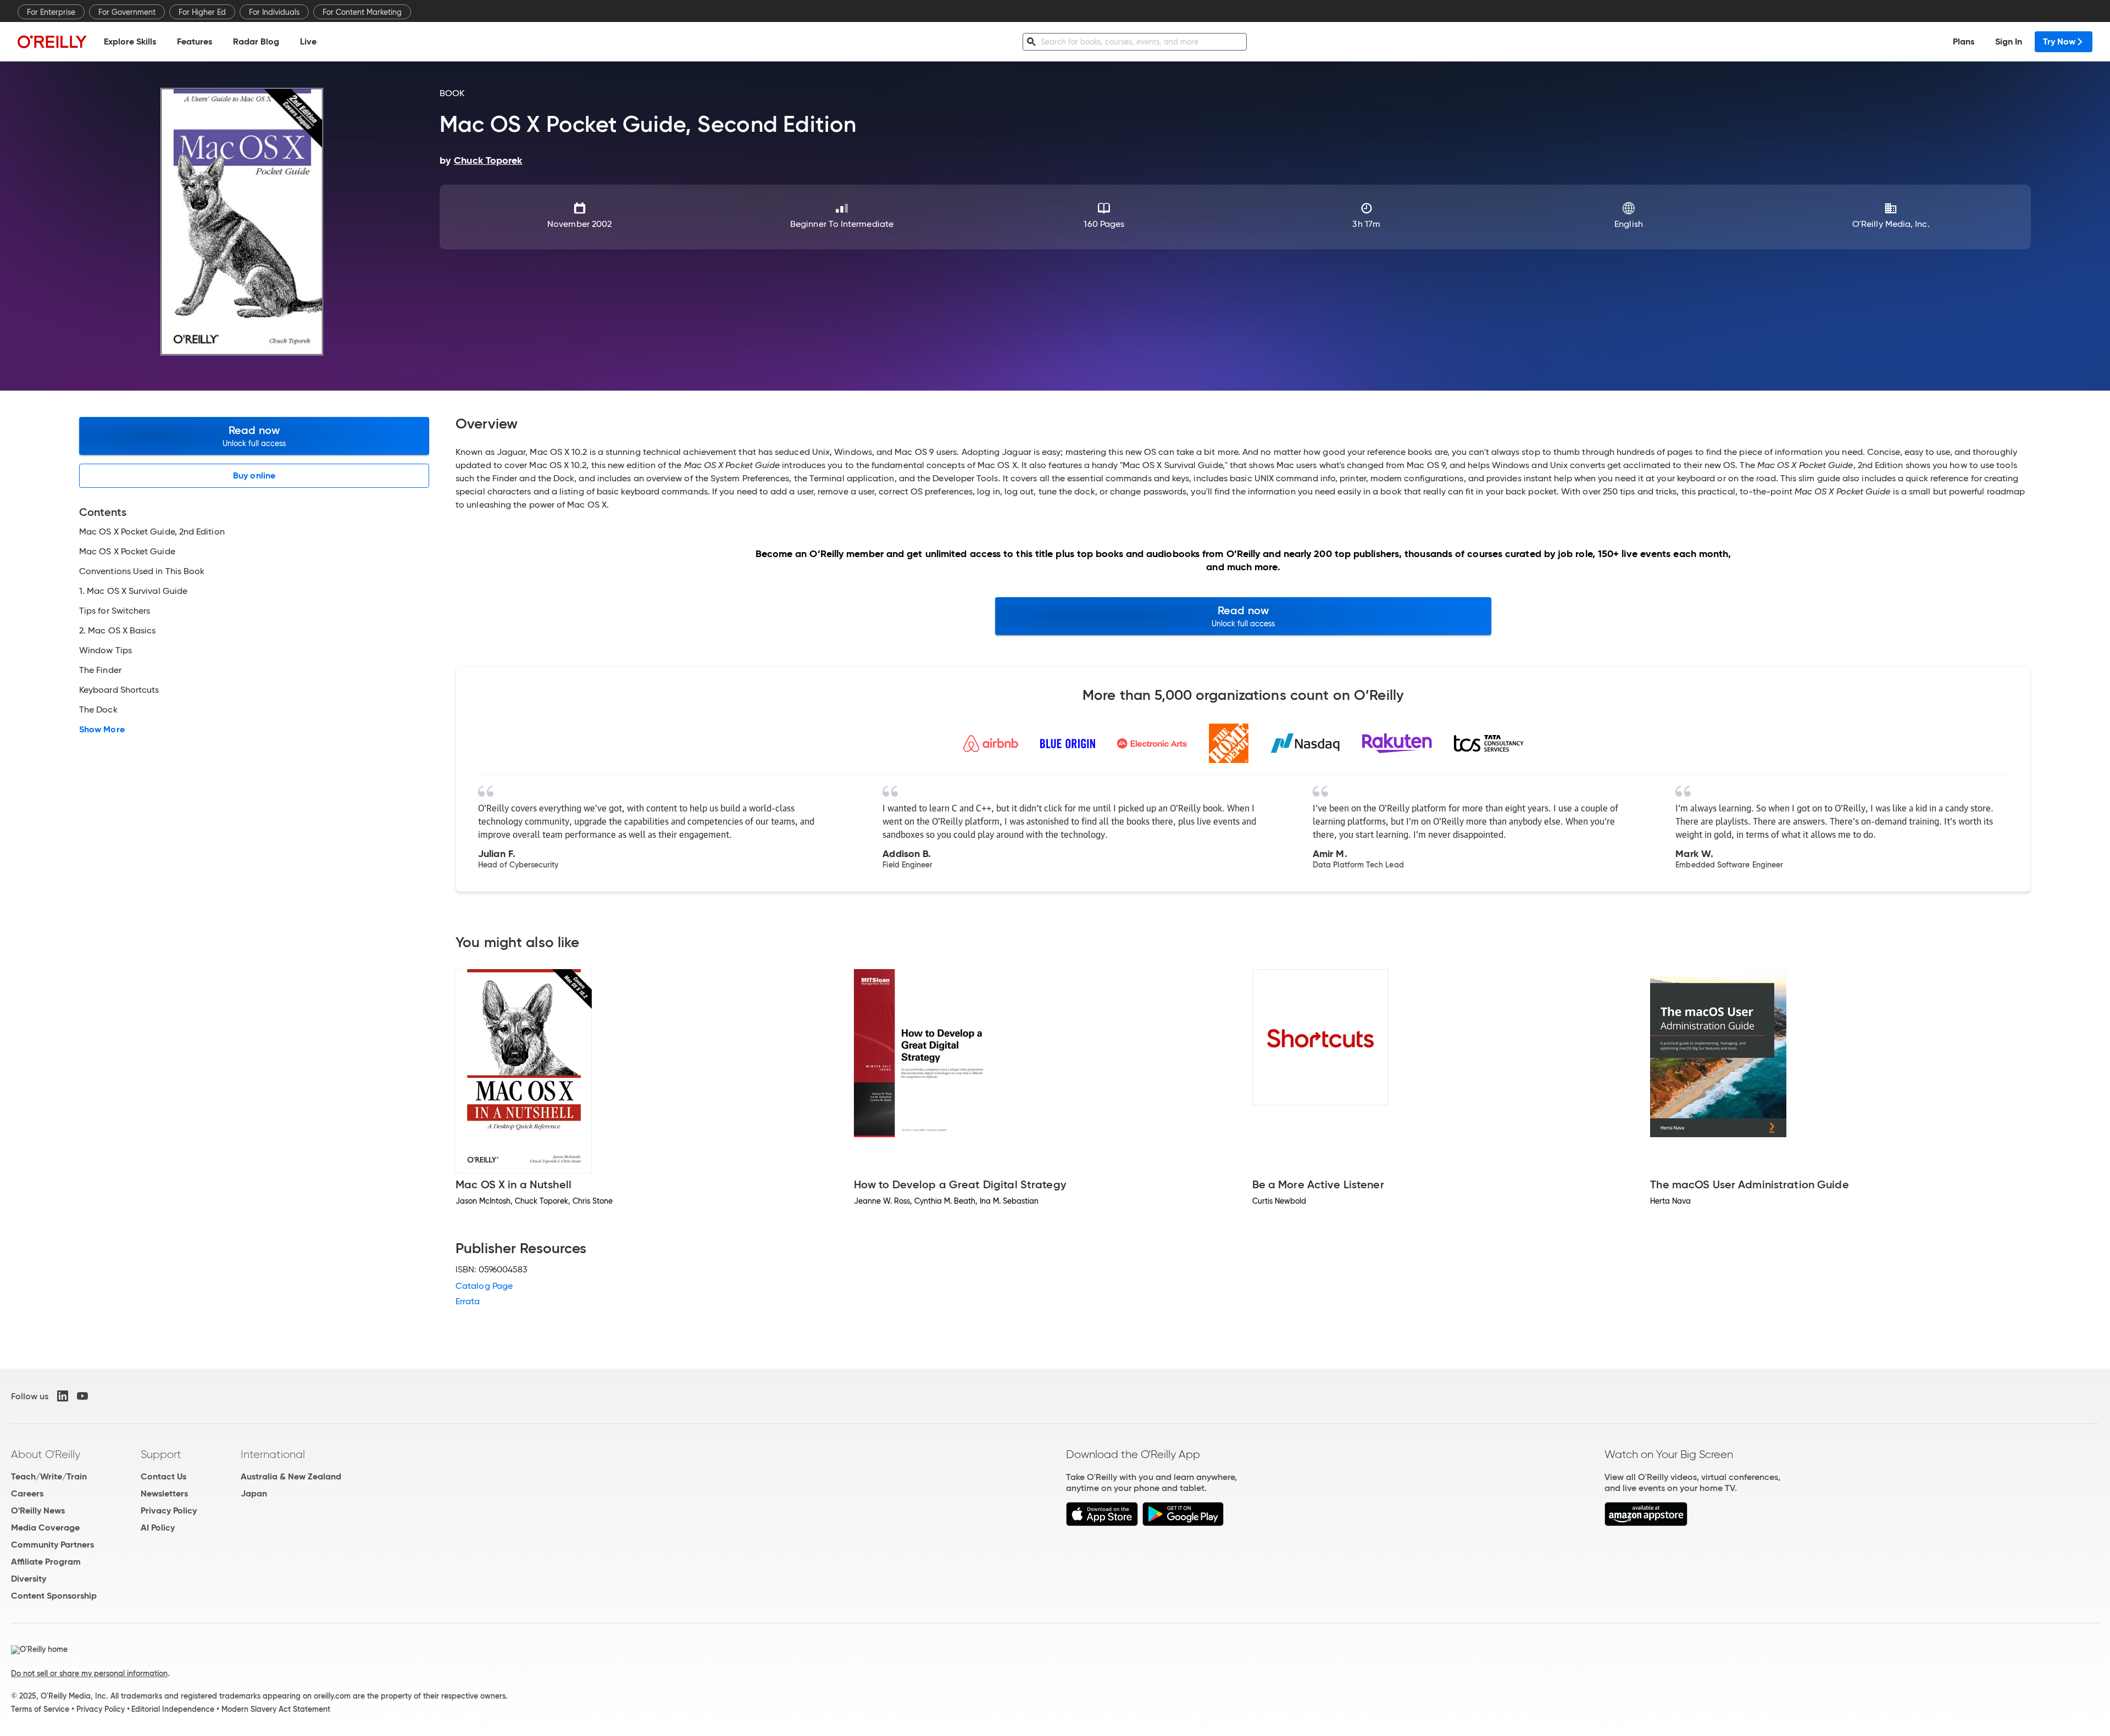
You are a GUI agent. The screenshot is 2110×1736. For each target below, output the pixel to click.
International (273, 1454)
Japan (254, 1493)
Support (161, 1454)
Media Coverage (45, 1528)
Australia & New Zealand (291, 1476)
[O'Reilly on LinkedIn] (63, 1396)
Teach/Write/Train (49, 1476)
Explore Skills (130, 41)
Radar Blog (256, 41)
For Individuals (274, 12)
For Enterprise (51, 12)
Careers (27, 1493)
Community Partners (52, 1545)
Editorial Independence (173, 1709)
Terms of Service (40, 1709)
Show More (102, 730)
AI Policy (158, 1528)
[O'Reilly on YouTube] (82, 1396)
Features (195, 41)
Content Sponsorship (54, 1596)
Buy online (254, 475)
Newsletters (164, 1493)
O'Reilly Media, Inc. (1891, 224)
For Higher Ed (202, 12)
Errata (468, 1301)
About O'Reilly (46, 1454)
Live (308, 41)
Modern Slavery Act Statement (276, 1709)
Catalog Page (484, 1286)
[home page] (52, 41)
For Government (127, 12)
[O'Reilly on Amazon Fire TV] (1646, 1523)
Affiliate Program (46, 1562)
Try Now (2059, 41)
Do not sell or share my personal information (89, 1673)
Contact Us (163, 1476)
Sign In (2009, 41)
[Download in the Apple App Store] (1102, 1523)
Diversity (29, 1579)
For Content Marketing (362, 12)
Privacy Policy (169, 1510)
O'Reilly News (38, 1510)
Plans (1964, 41)
